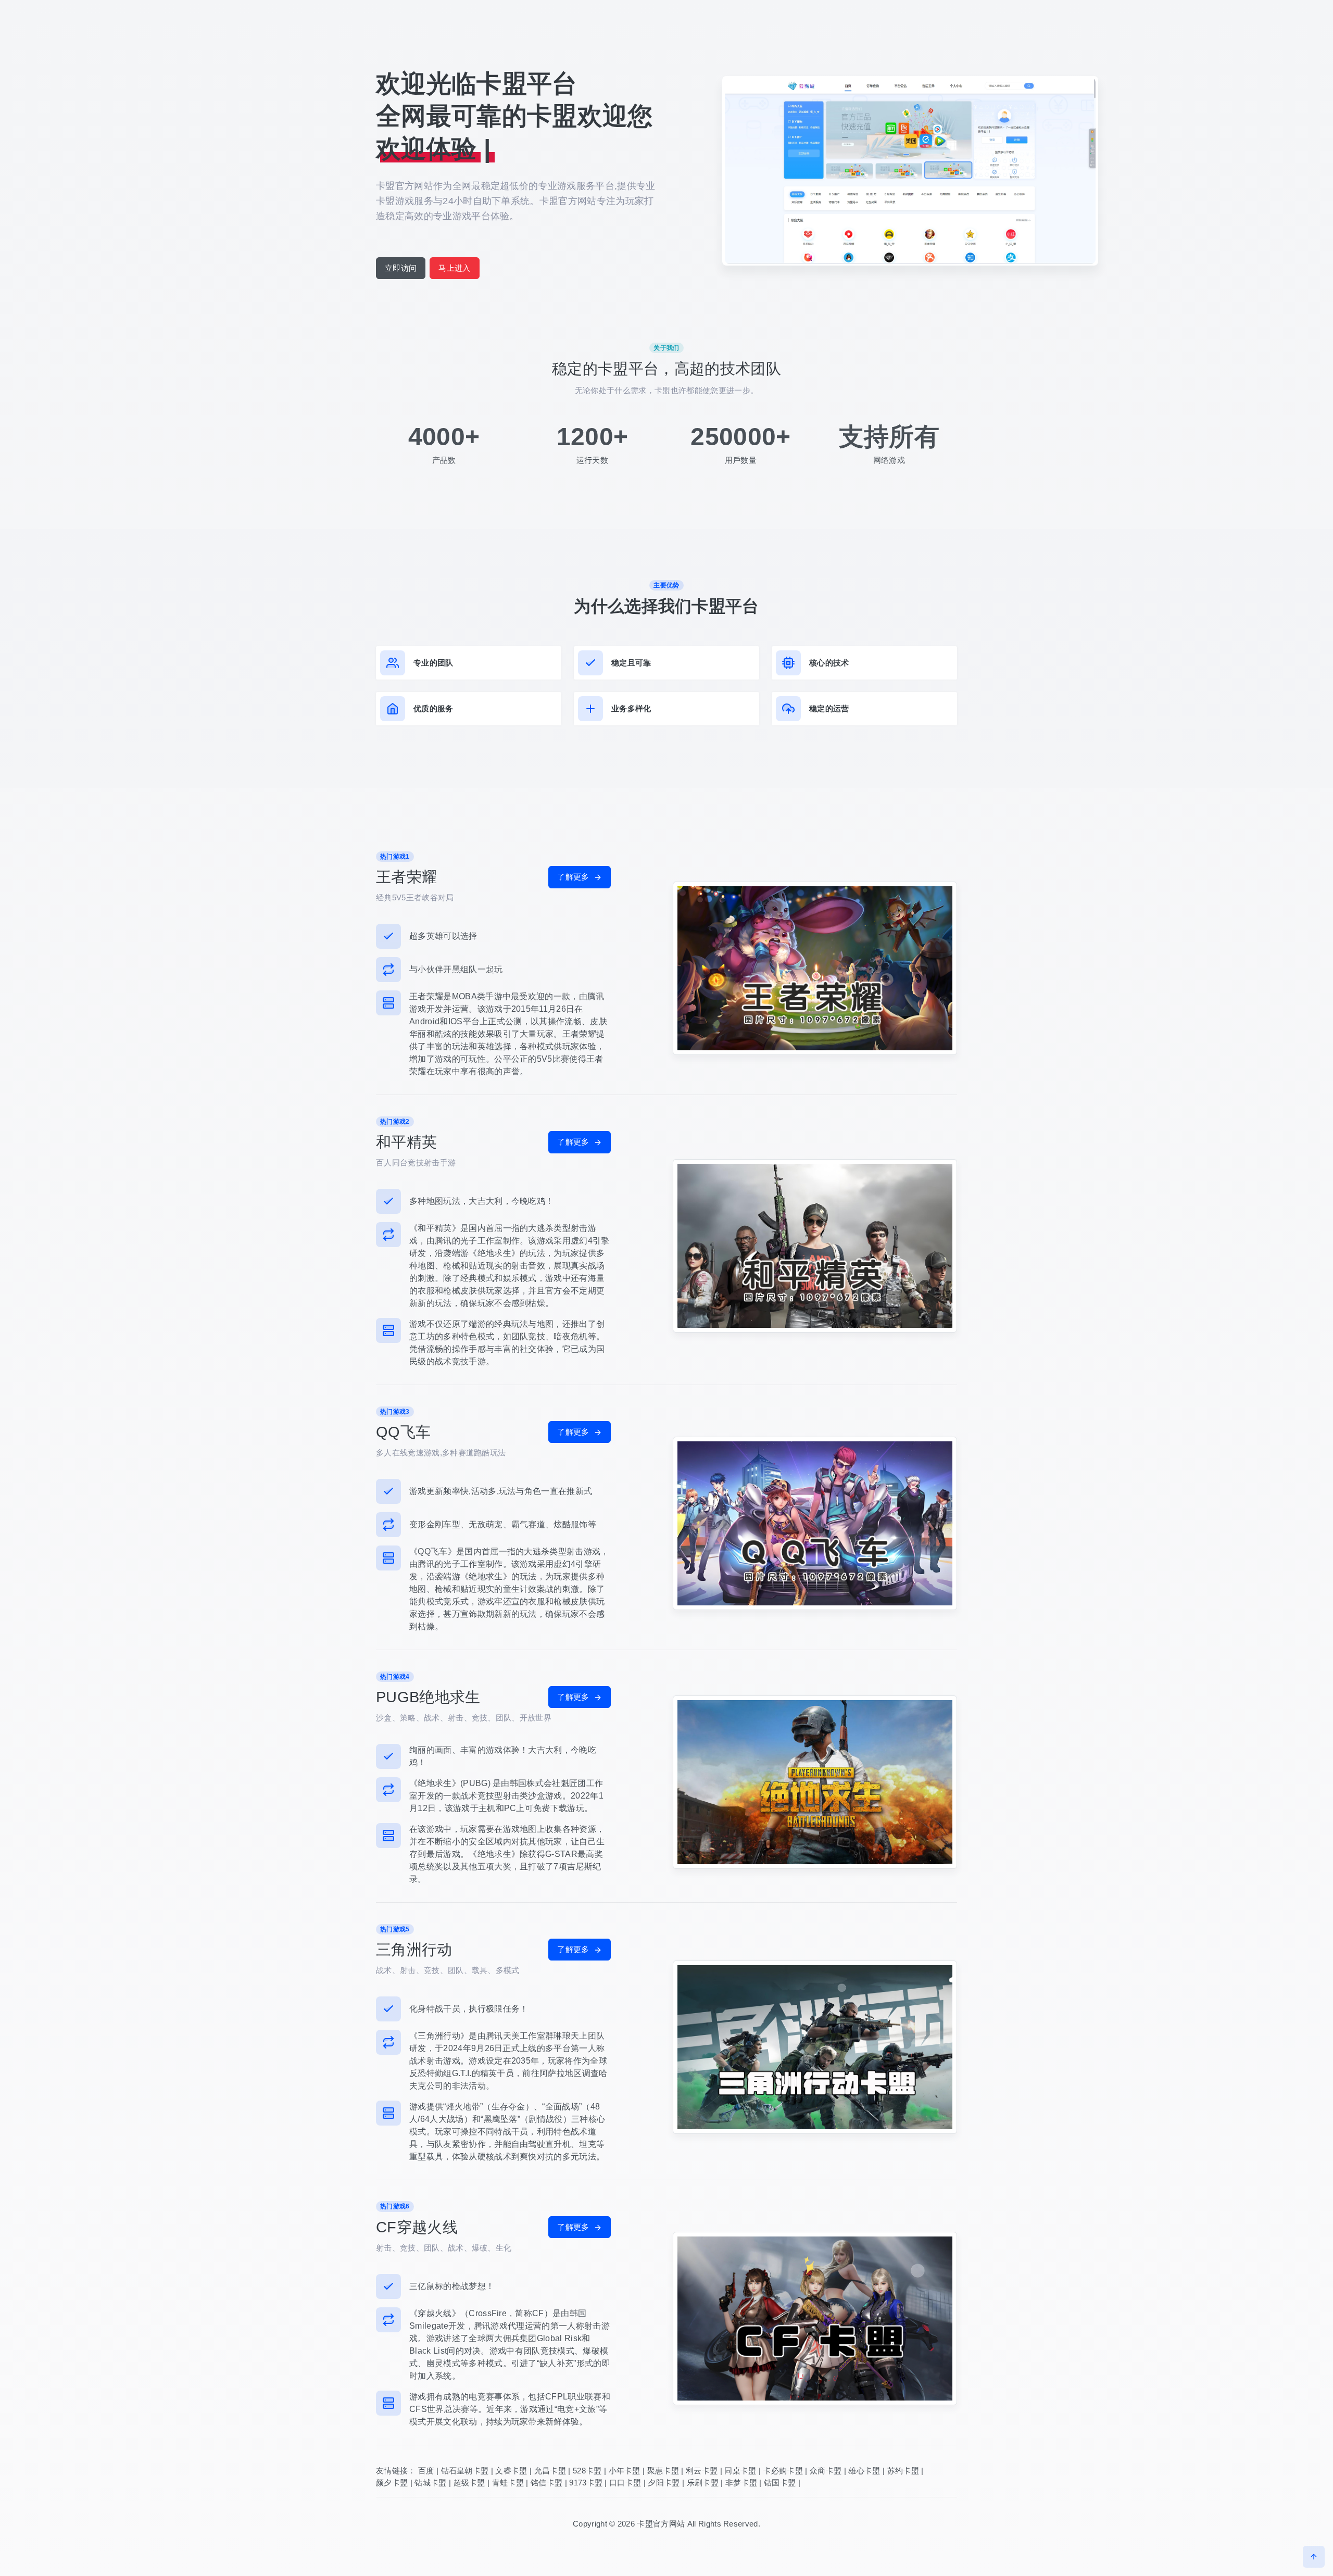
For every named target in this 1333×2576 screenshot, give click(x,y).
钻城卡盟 (430, 2483)
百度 (426, 2471)
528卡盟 (587, 2471)
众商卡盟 (826, 2471)
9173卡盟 (586, 2483)
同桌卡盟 (740, 2471)
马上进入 (454, 268)
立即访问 (401, 268)
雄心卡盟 (864, 2471)
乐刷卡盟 (703, 2483)
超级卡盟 (469, 2483)
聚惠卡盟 (663, 2471)
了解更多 (574, 877)
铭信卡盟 (546, 2483)
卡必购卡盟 (783, 2471)
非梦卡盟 (741, 2483)
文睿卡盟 (511, 2471)
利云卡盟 (702, 2471)
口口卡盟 (625, 2483)
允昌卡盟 (550, 2471)
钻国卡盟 (780, 2483)
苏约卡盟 (903, 2471)
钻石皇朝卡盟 (465, 2471)
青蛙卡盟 (508, 2483)
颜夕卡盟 (392, 2483)
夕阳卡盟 (664, 2483)
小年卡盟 (625, 2471)
